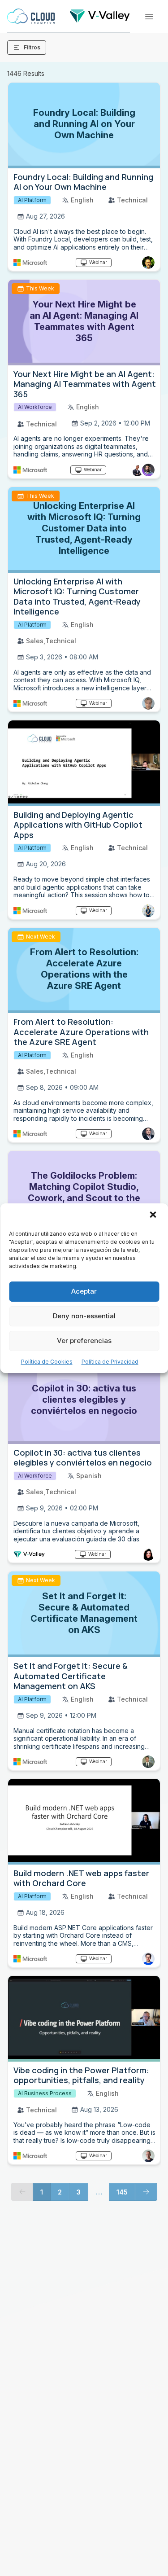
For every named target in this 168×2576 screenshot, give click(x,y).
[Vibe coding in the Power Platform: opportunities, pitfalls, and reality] (84, 2019)
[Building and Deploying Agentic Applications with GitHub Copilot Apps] (84, 763)
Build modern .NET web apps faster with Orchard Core (81, 1878)
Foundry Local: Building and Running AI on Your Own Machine (83, 182)
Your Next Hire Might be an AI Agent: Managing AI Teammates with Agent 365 (85, 384)
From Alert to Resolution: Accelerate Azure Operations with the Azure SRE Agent (81, 1032)
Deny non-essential (84, 1316)
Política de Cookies (47, 1362)
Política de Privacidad (110, 1362)
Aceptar (84, 1291)
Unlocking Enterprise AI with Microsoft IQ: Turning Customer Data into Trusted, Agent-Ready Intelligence (77, 597)
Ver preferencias (84, 1341)
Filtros (32, 47)
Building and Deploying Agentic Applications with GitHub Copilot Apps (78, 825)
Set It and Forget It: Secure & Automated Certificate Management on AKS (71, 1676)
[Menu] (149, 17)
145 (122, 2192)
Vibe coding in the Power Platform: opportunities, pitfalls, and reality (81, 2075)
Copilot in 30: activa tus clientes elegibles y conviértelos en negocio (83, 1458)
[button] (154, 1216)
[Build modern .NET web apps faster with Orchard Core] (84, 1822)
